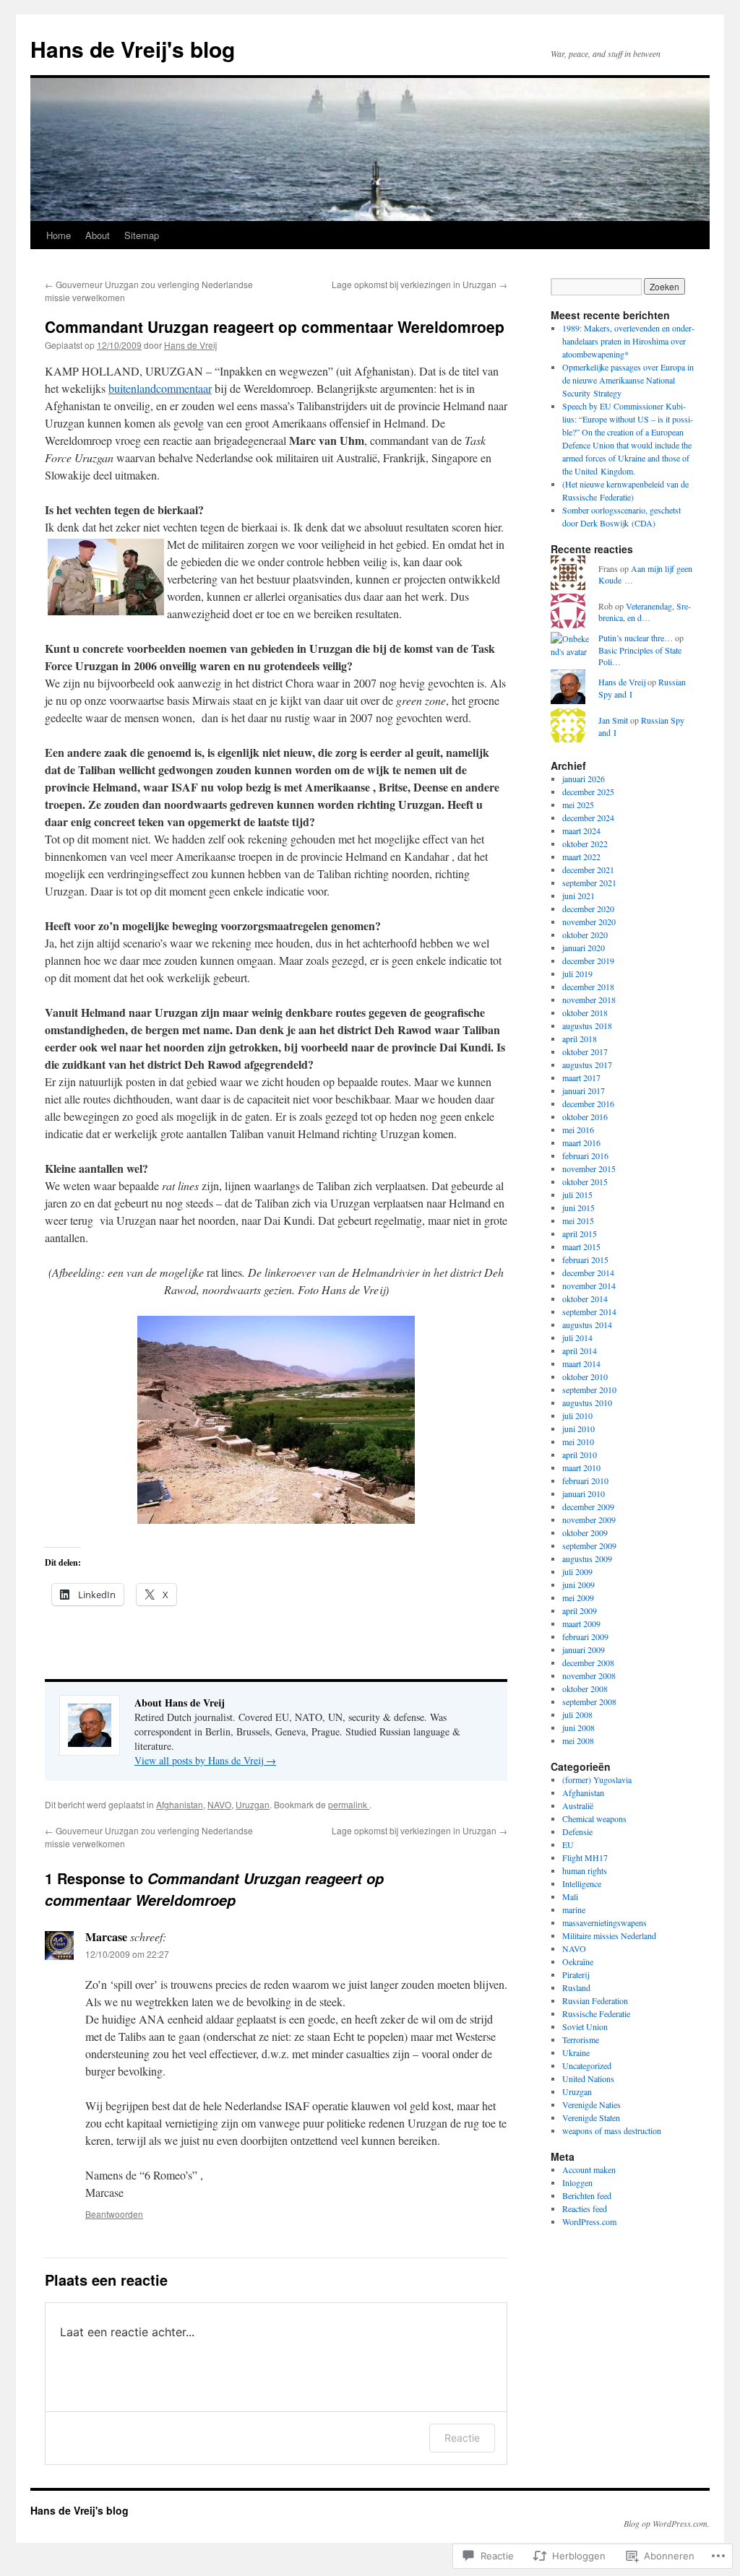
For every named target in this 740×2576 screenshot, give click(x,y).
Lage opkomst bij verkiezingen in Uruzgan (420, 284)
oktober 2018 (585, 1012)
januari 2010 (584, 1493)
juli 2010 (577, 1415)
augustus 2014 (587, 1324)
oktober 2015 (585, 1181)
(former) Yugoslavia (597, 1779)
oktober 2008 (585, 1688)
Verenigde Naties (591, 2104)
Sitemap (142, 235)
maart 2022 (581, 857)
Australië (578, 1805)
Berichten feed (587, 2195)
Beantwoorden (114, 2214)
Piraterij (576, 1974)
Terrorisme (581, 2039)
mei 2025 (578, 805)
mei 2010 (578, 1441)
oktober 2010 (585, 1376)
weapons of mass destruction (612, 2130)
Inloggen (577, 2182)
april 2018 (580, 1038)
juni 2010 (578, 1428)
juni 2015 (578, 1207)
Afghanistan (180, 1804)
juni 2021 (578, 895)
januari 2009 (584, 1649)
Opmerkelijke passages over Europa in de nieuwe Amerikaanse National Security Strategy (628, 380)
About (98, 235)
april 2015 (580, 1233)
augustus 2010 (587, 1402)
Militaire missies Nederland (609, 1935)
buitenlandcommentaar (160, 388)
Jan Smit (613, 720)
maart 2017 (581, 1077)
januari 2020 (584, 947)
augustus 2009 (587, 1558)
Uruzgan (253, 1804)
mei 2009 (578, 1597)
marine (574, 1909)
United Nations (588, 2078)
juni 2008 (578, 1727)
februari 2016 (585, 1155)
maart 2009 (581, 1623)
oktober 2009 (585, 1532)
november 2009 (589, 1519)
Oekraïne (578, 1961)
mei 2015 (578, 1220)
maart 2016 (581, 1142)
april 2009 (580, 1610)
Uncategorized (587, 2065)
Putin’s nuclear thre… (636, 638)
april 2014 (580, 1350)
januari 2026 (584, 779)
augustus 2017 (587, 1064)
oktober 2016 (585, 1116)
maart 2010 (581, 1467)
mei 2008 (578, 1740)
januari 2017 (584, 1090)
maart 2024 (581, 831)
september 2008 (589, 1701)
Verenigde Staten (591, 2117)
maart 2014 (581, 1363)
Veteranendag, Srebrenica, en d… (645, 612)
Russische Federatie (596, 2013)
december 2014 (588, 1272)
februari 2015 (585, 1259)
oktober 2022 (585, 844)
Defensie (577, 1831)
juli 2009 (577, 1571)
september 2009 (589, 1545)
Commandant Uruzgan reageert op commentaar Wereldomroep (275, 326)
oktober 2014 (585, 1298)
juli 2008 (577, 1714)
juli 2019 (577, 973)
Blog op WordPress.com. (667, 2523)
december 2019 (588, 960)
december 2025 (588, 792)
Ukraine (576, 2052)
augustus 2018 (587, 1025)
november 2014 (589, 1285)
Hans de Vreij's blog (133, 49)
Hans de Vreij (190, 345)
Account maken (589, 2169)
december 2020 (588, 908)
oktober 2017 (585, 1051)
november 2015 (589, 1168)
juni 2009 (578, 1584)
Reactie (462, 2438)
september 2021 (589, 882)
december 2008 (588, 1662)
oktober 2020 (585, 934)
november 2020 (589, 921)
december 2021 (588, 869)
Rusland (576, 1987)
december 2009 (588, 1506)
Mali (570, 1896)
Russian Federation (595, 2000)
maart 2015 (581, 1246)
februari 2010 (585, 1480)
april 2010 (580, 1454)
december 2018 (588, 986)
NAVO (219, 1804)
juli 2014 (577, 1337)
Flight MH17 (585, 1857)
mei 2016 (578, 1129)
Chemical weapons (594, 1818)
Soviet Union (585, 2026)
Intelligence (582, 1883)
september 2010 (589, 1389)
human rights (585, 1870)
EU (568, 1844)
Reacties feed (585, 2208)
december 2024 (588, 818)
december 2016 (588, 1103)
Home (59, 235)
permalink (349, 1804)
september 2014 (589, 1311)
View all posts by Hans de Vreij (205, 1760)
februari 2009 (585, 1636)
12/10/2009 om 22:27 (127, 1954)
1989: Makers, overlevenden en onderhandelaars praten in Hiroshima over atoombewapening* (628, 341)
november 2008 (589, 1675)
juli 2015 (577, 1194)
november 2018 (589, 999)
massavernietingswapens (605, 1922)
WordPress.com (589, 2221)
